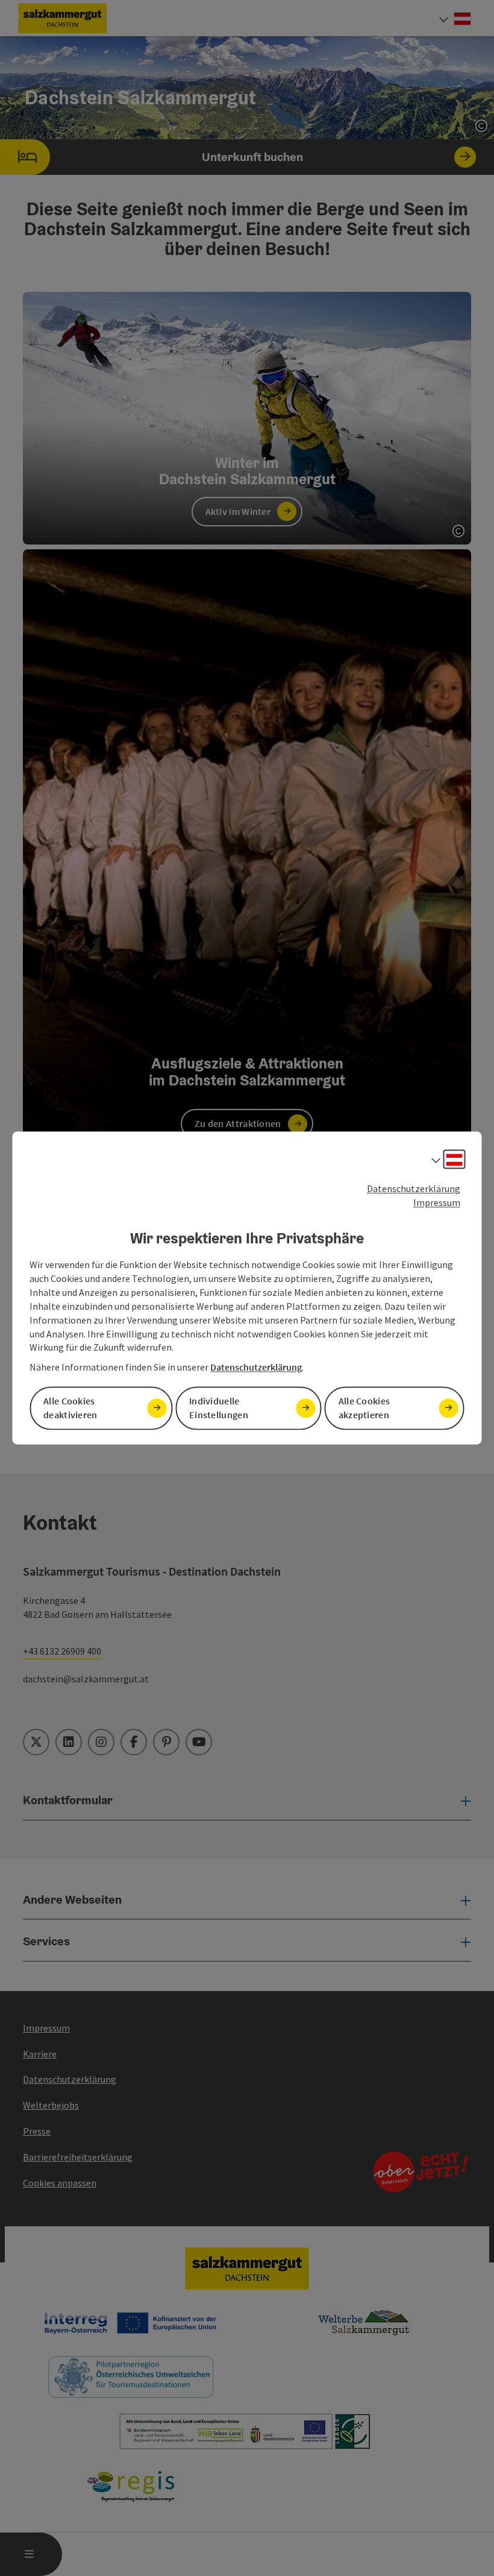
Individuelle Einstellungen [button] (219, 1408)
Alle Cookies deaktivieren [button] (70, 1408)
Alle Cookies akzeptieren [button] (364, 1408)
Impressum (437, 1202)
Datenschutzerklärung (414, 1189)
